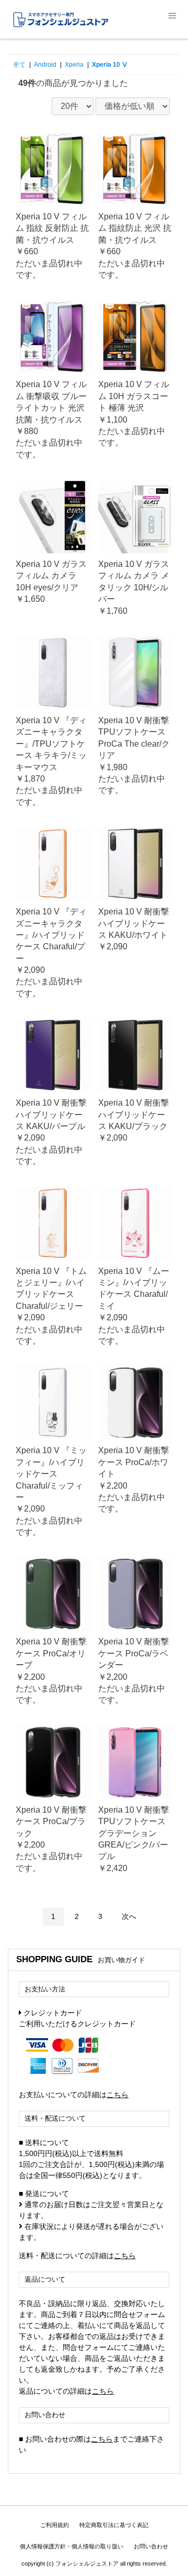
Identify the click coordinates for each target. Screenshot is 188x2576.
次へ (129, 1916)
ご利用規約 (55, 2525)
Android (45, 65)
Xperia (74, 65)
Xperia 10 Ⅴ (110, 65)
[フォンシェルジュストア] (94, 19)
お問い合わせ (151, 2546)
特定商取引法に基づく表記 (114, 2525)
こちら (118, 2095)
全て (19, 65)
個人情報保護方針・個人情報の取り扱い (72, 2546)
